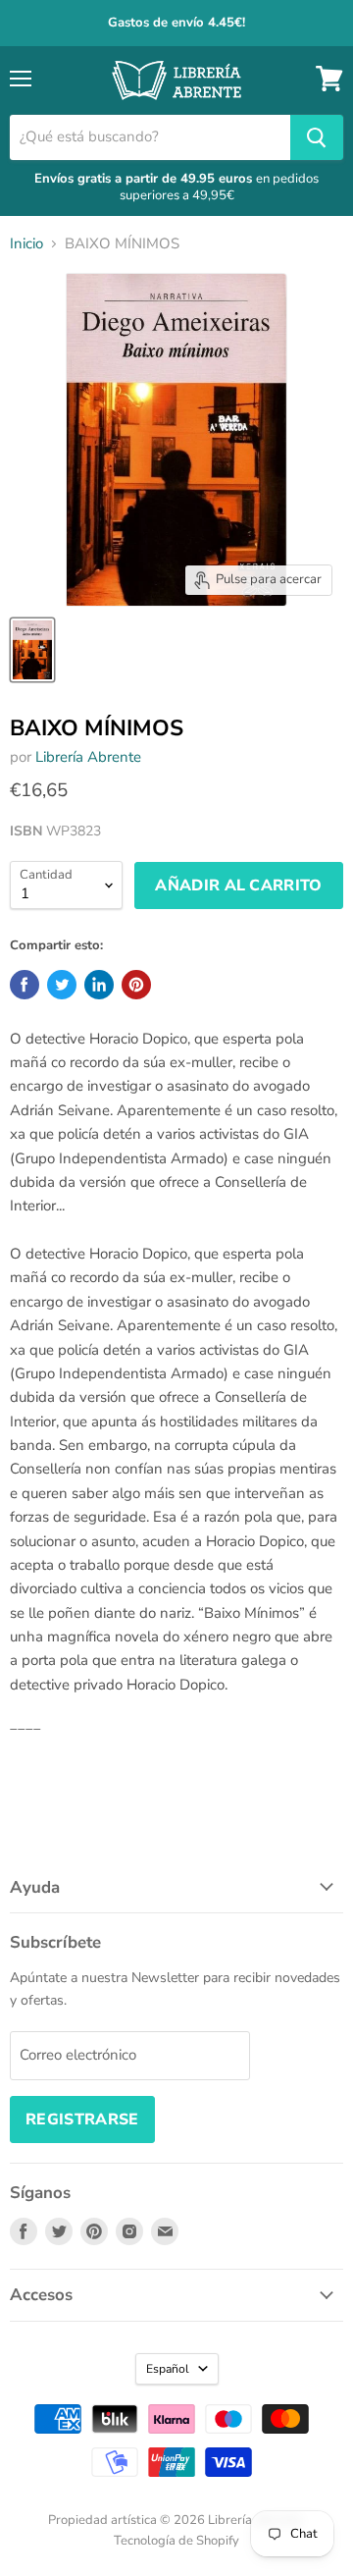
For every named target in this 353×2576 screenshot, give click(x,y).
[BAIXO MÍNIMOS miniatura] (32, 650)
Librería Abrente (88, 757)
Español (168, 2369)
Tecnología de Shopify (176, 2541)
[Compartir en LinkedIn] (99, 985)
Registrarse (82, 2120)
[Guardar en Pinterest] (136, 985)
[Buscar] (317, 137)
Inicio (26, 244)
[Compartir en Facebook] (25, 985)
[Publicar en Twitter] (62, 985)
